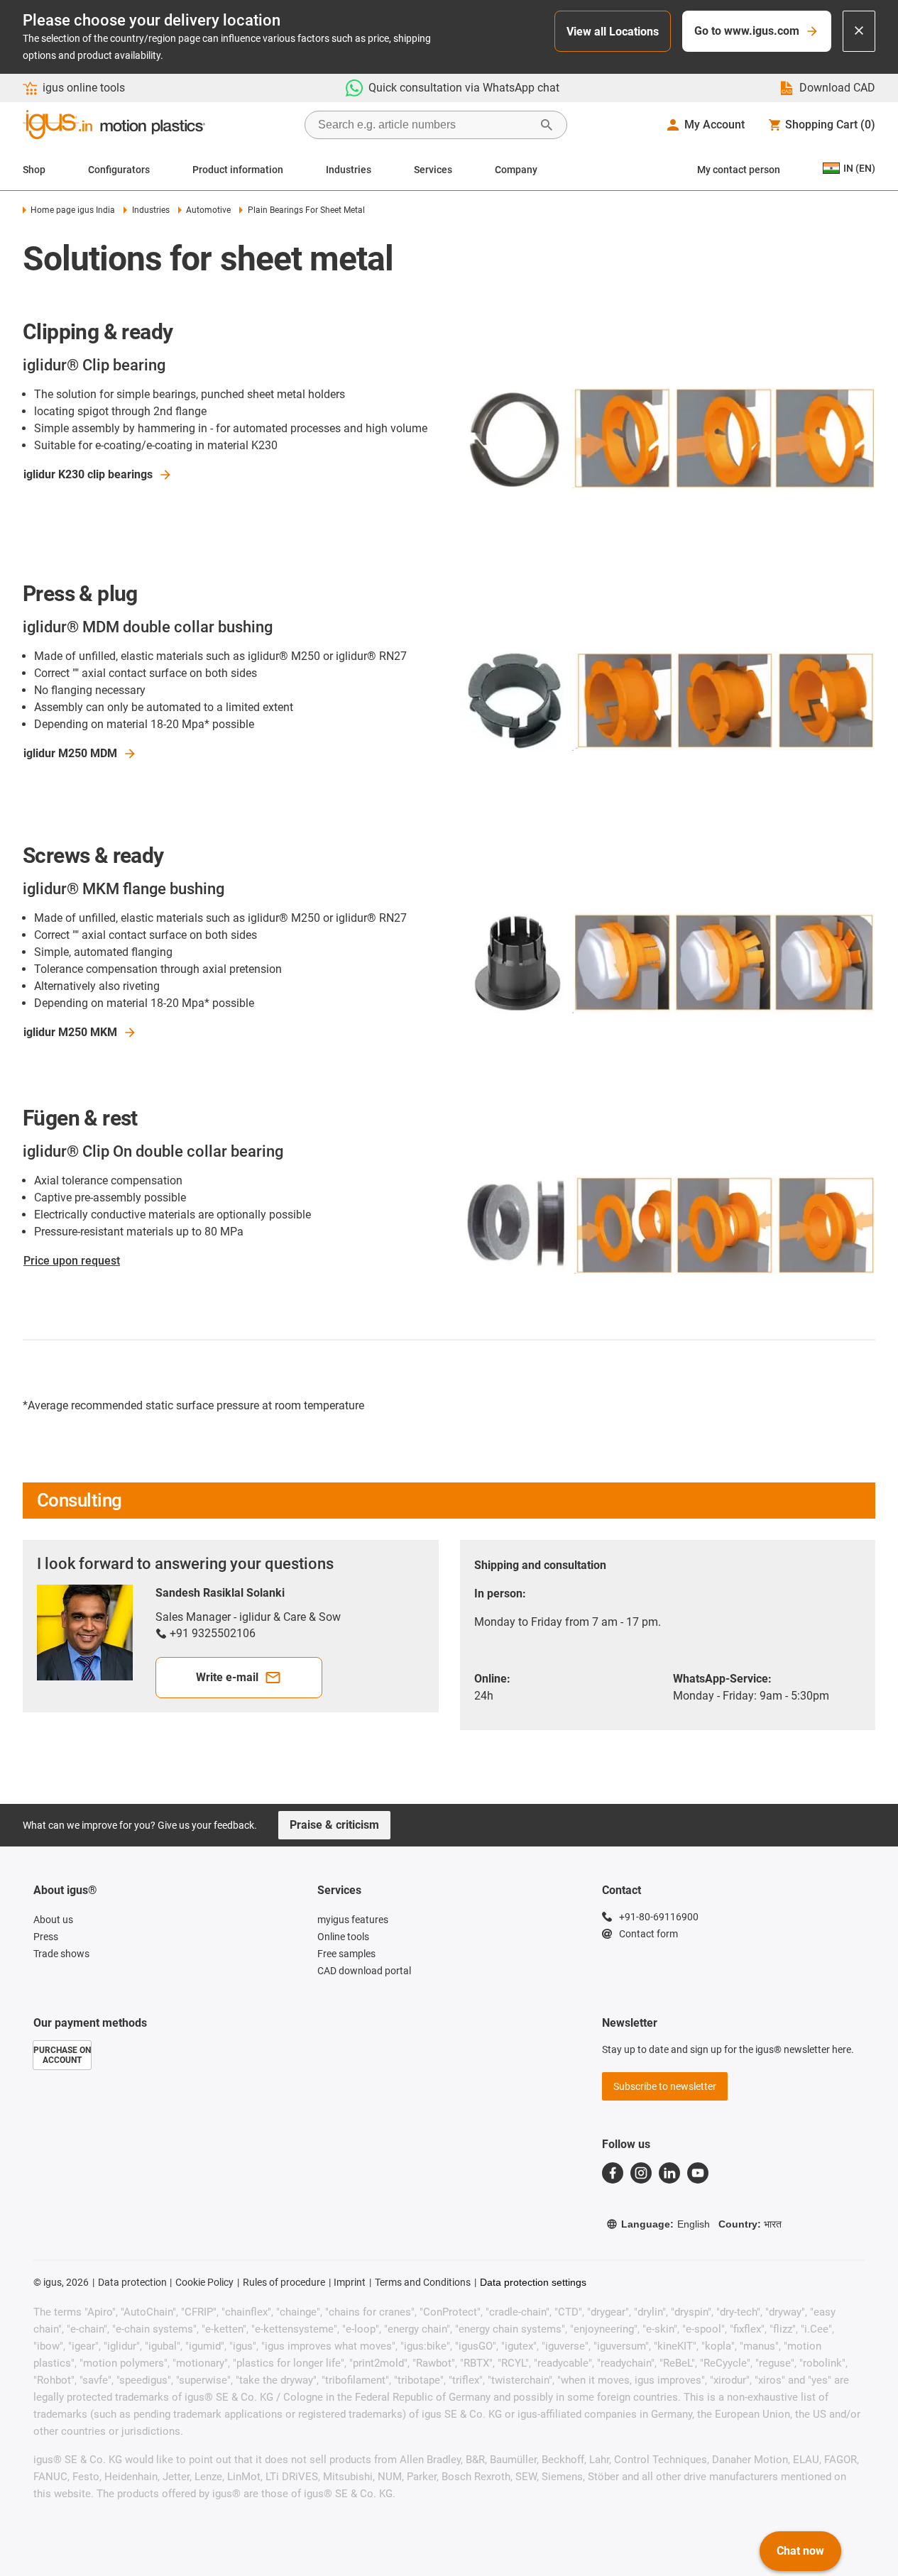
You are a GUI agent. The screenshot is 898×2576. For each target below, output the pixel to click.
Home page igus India (73, 210)
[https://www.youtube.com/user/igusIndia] (698, 2173)
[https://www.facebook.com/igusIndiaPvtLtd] (613, 2173)
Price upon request (72, 1261)
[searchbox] (425, 125)
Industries (349, 170)
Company (516, 170)
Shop (34, 170)
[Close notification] (859, 31)
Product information (238, 170)
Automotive (208, 210)
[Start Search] (547, 125)
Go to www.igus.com (747, 31)
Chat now (800, 2551)
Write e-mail (227, 1677)
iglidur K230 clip (88, 474)
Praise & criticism (334, 1825)
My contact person (739, 170)
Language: (666, 2224)
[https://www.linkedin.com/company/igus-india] (669, 2173)
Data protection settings (533, 2282)
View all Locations (613, 32)
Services (433, 170)
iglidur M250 (70, 753)
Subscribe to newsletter (665, 2086)
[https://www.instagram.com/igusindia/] (641, 2173)
